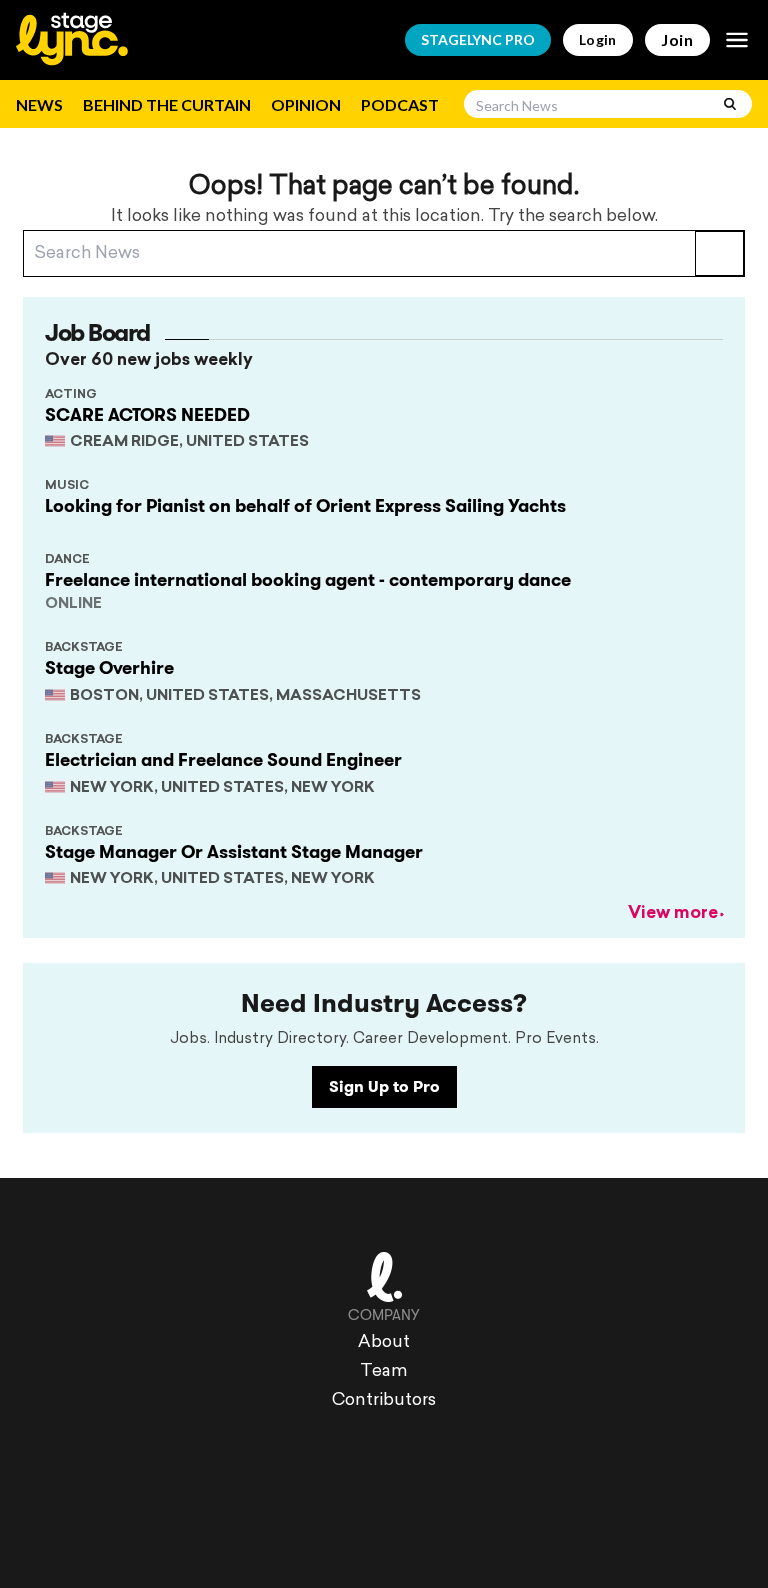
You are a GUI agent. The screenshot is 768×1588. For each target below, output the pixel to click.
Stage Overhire (109, 668)
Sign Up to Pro (384, 1086)
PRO (478, 39)
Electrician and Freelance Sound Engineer (223, 760)
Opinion (306, 104)
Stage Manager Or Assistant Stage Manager (234, 852)
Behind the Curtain (167, 104)
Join (677, 39)
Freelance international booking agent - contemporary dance (308, 580)
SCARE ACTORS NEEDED (147, 415)
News (39, 104)
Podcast (400, 104)
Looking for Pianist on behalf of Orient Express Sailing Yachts (305, 506)
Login (598, 39)
